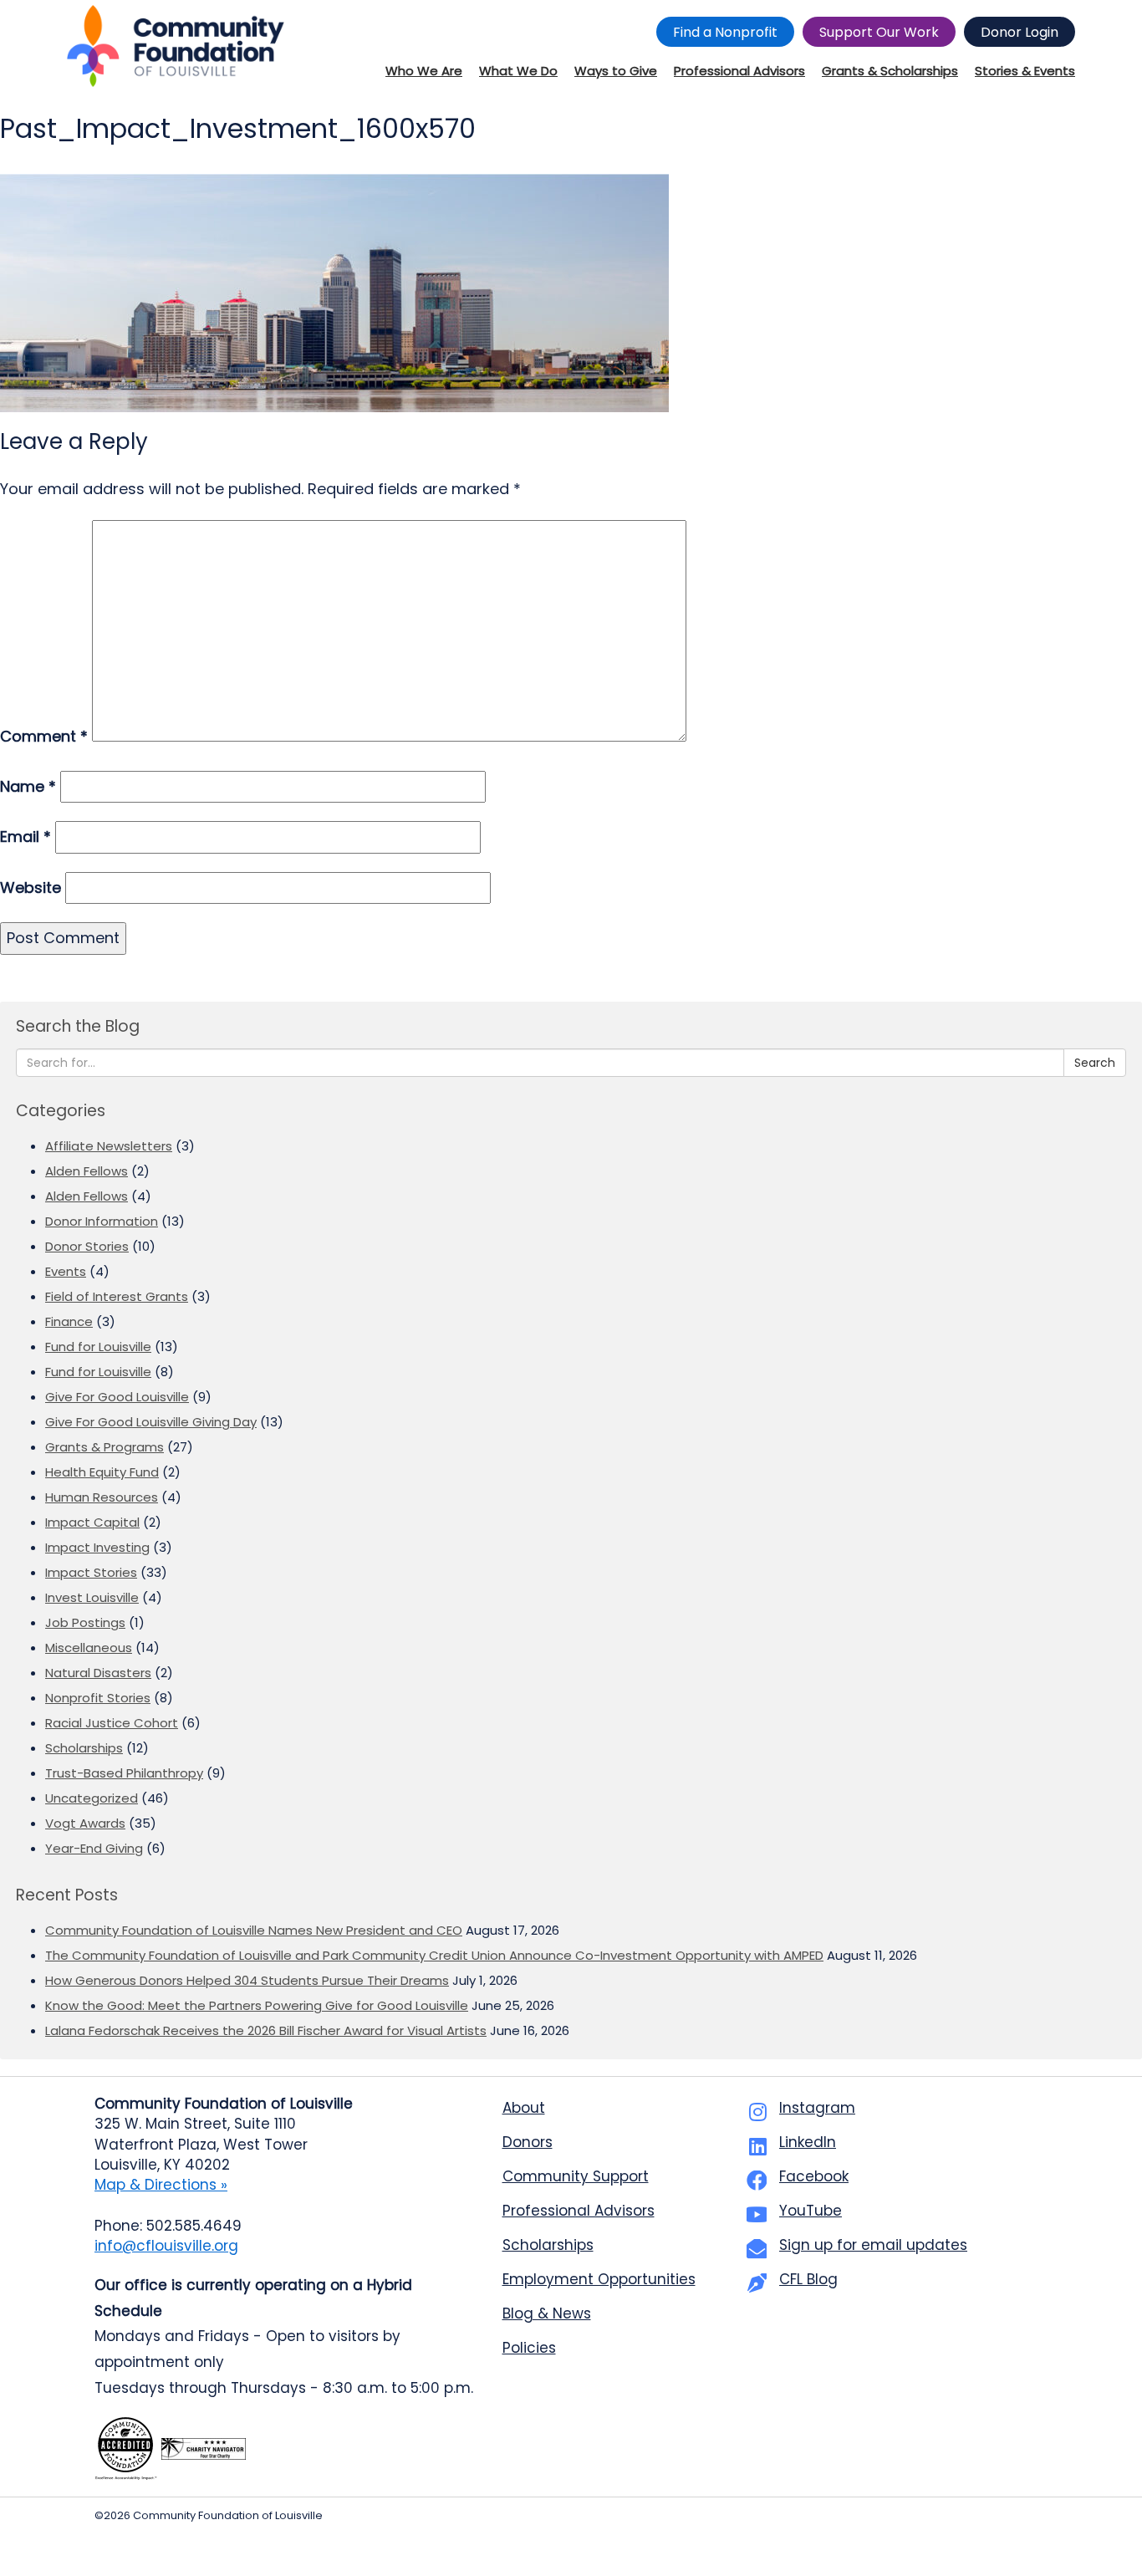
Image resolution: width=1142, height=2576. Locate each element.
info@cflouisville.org (166, 2246)
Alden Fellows (87, 1171)
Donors (528, 2142)
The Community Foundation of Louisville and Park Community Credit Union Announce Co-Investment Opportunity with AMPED (434, 1955)
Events (66, 1271)
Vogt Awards (85, 1823)
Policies (529, 2348)
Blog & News (547, 2313)
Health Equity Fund (102, 1472)
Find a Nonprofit (725, 32)
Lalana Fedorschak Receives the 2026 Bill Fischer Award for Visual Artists (266, 2030)
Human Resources (102, 1497)
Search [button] (1095, 1063)
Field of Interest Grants (117, 1296)
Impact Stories (91, 1572)
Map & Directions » (161, 2185)
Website (31, 888)
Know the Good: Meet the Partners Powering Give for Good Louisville (257, 2005)
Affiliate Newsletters (109, 1146)
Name (28, 786)
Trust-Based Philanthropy (124, 1773)
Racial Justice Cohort (112, 1723)
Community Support (576, 2176)
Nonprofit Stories (98, 1698)
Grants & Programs (105, 1447)
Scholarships (84, 1748)
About (524, 2108)
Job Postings (85, 1622)
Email (25, 837)
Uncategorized (92, 1798)
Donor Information (102, 1221)
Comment (44, 736)
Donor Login (1020, 32)
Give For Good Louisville (117, 1397)
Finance (69, 1321)
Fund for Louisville (98, 1347)
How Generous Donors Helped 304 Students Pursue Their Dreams (247, 1980)
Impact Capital (92, 1522)
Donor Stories (87, 1246)
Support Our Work (879, 32)
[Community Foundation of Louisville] (176, 46)
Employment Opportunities (599, 2279)
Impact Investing (97, 1547)
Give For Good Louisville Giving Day (151, 1422)
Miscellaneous (89, 1648)
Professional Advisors (579, 2211)
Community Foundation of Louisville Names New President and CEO (254, 1930)
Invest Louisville (92, 1597)
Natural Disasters (98, 1673)
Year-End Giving (94, 1848)
